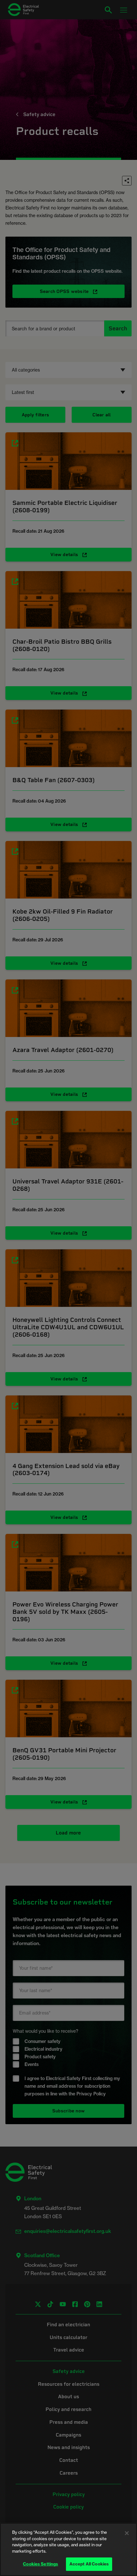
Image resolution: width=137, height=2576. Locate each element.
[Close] (127, 2533)
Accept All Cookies (89, 2564)
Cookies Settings (40, 2564)
